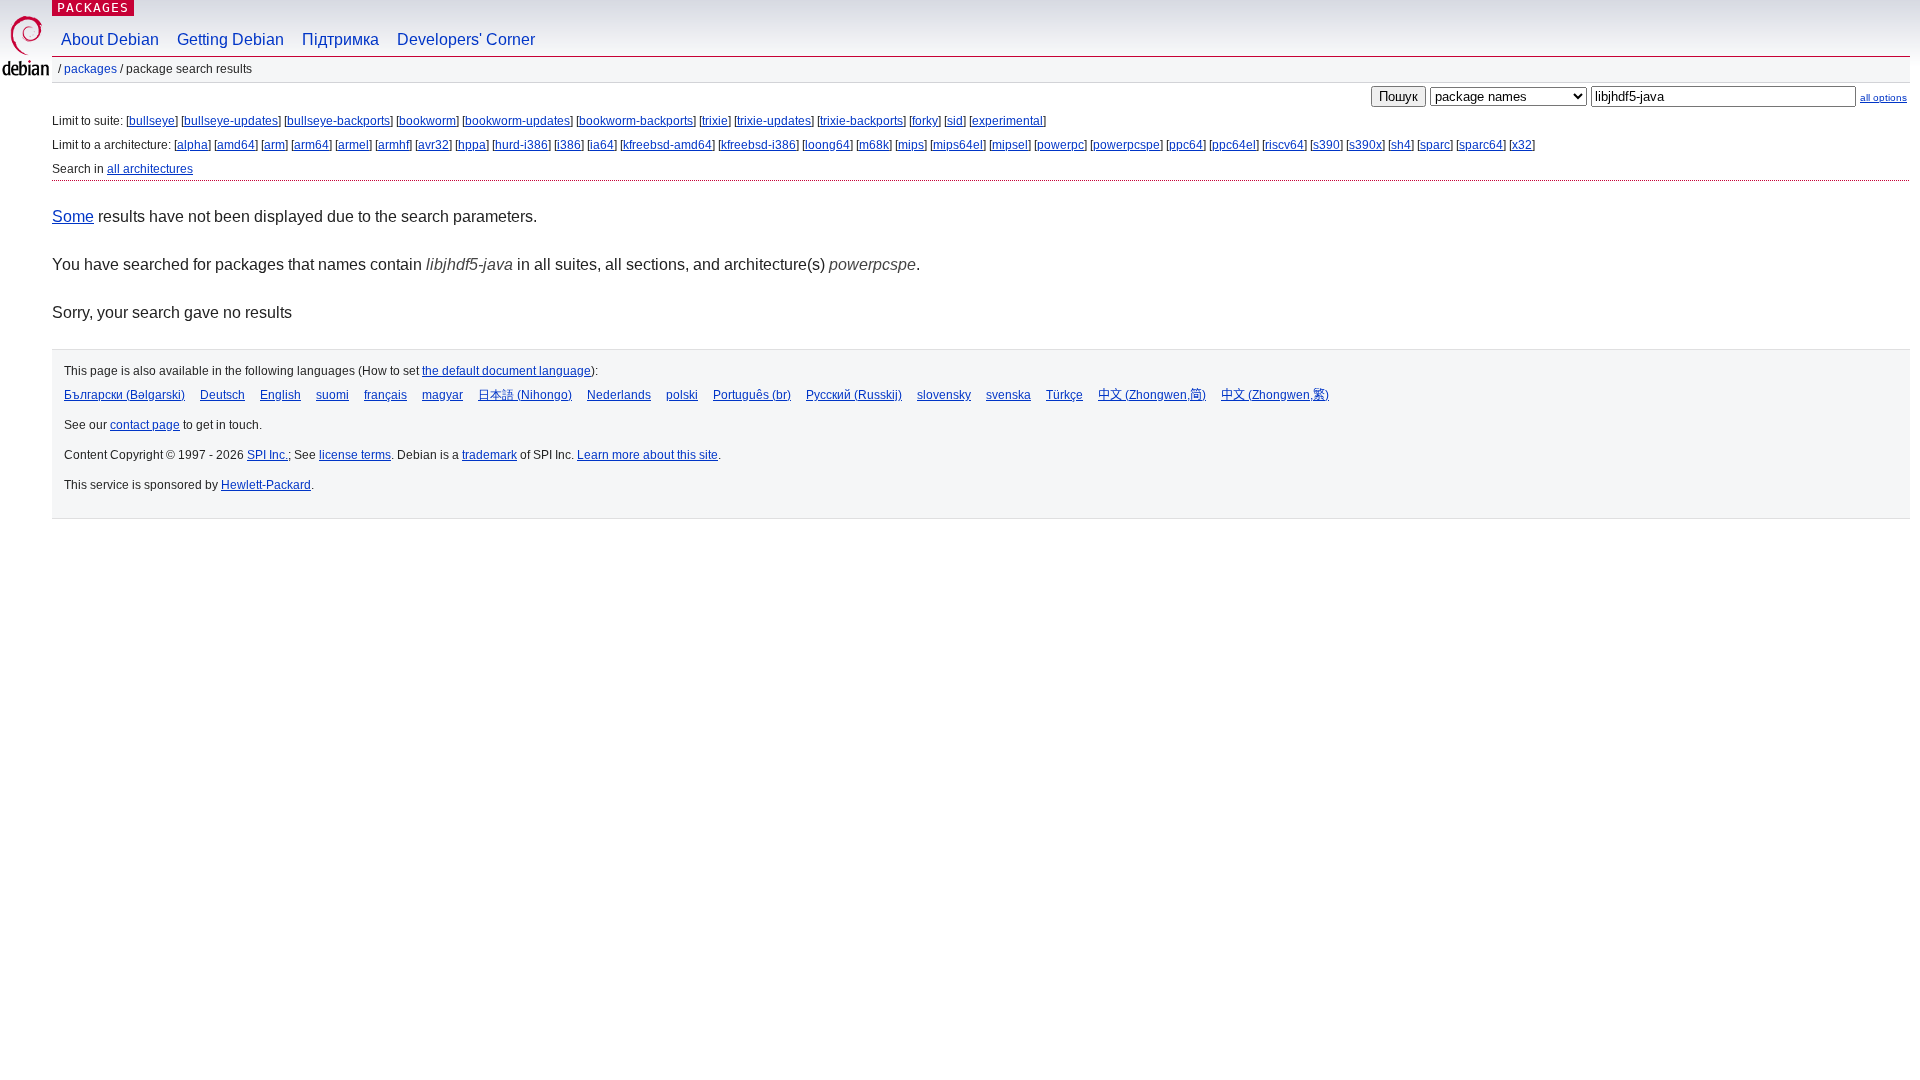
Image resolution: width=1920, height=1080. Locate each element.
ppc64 (1186, 145)
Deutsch (222, 395)
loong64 (827, 145)
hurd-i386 (521, 145)
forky (925, 121)
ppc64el (1234, 145)
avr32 (433, 145)
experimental (1007, 121)
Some (73, 216)
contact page (145, 425)
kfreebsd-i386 (758, 145)
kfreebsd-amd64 (667, 145)
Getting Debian (230, 39)
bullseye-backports (338, 121)
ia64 (602, 145)
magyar (442, 395)
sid (955, 121)
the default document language (506, 371)
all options (1883, 97)
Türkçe (1064, 395)
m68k (874, 145)
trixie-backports (861, 121)
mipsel (1010, 145)
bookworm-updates (517, 121)
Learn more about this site (647, 455)
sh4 (1401, 145)
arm (274, 145)
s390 (1326, 145)
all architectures (150, 169)
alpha (192, 145)
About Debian (110, 39)
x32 (1522, 145)
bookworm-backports (636, 121)
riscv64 (1284, 145)
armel (353, 145)
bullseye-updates (231, 121)
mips (911, 145)
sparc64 (1481, 145)
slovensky (944, 395)
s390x (1365, 145)
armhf (393, 145)
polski (682, 395)
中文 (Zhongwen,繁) (1275, 395)
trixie (715, 121)
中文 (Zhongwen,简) (1152, 395)
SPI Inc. (267, 455)
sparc (1435, 145)
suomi (332, 395)
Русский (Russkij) (854, 395)
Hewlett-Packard (266, 485)
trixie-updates (774, 121)
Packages (93, 7)
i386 (569, 145)
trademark (489, 455)
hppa (472, 145)
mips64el (958, 145)
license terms (355, 455)
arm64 (311, 145)
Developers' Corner (466, 39)
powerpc (1060, 145)
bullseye (152, 121)
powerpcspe (1126, 145)
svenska (1008, 395)
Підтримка (340, 39)
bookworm (427, 121)
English (280, 395)
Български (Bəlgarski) (124, 395)
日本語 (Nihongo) (525, 395)
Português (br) (752, 395)
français (385, 395)
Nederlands (619, 395)
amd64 (236, 145)
